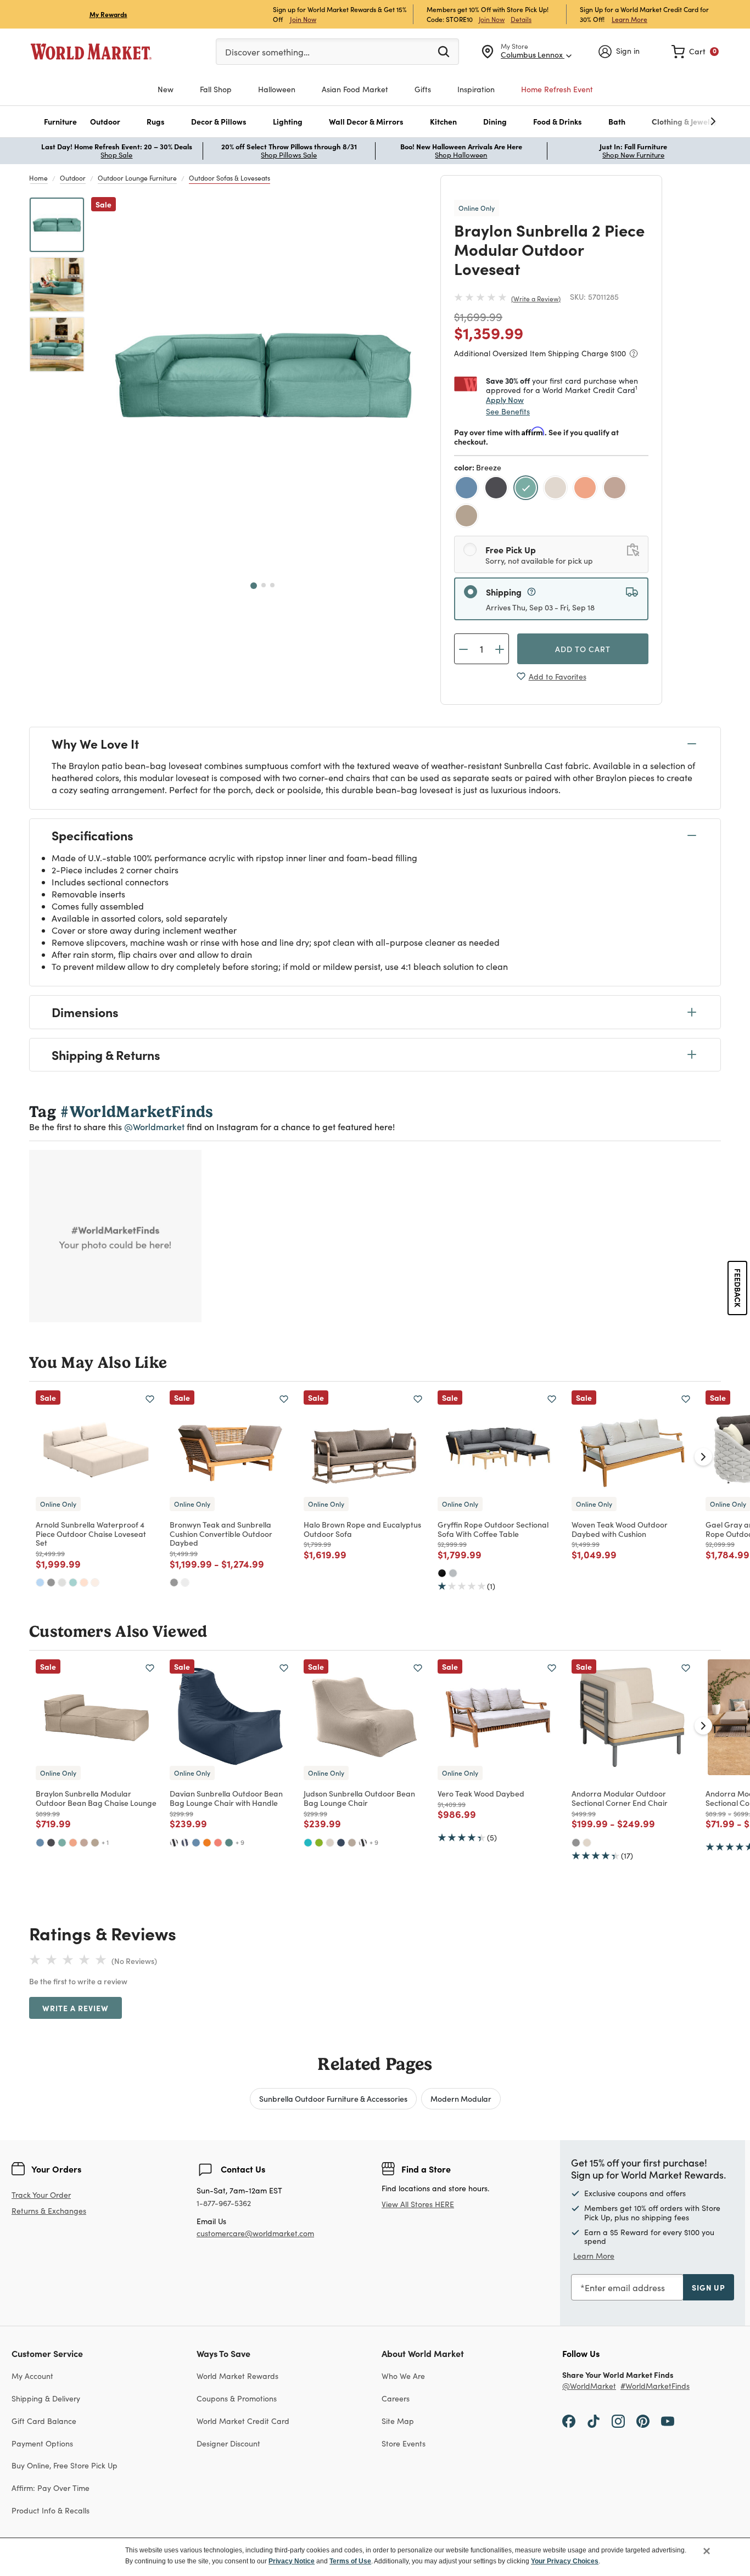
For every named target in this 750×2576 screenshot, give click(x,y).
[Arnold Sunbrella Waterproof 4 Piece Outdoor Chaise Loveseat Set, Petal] (84, 1582)
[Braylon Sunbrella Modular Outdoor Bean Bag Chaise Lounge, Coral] (73, 1843)
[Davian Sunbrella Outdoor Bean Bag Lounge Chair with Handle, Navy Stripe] (185, 1843)
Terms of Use (350, 2561)
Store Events (404, 2443)
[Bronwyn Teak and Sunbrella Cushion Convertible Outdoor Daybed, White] (185, 1582)
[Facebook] (569, 2421)
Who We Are (403, 2376)
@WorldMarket (589, 2386)
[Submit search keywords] (444, 51)
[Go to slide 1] (254, 586)
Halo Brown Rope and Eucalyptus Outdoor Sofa (362, 1529)
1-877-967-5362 (224, 2204)
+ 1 (105, 1842)
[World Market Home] (91, 52)
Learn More (629, 19)
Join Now (303, 19)
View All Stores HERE (418, 2204)
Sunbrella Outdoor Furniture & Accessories (333, 2098)
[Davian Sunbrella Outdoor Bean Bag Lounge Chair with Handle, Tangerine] (207, 1843)
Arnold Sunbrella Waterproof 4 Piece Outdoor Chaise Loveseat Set (91, 1534)
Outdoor (73, 178)
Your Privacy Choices (565, 2561)
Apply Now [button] (505, 400)
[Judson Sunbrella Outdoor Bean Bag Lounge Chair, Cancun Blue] (308, 1843)
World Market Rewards (237, 2376)
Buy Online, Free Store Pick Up (65, 2465)
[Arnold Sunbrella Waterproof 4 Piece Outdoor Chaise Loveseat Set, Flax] (95, 1582)
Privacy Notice (292, 2561)
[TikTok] (594, 2421)
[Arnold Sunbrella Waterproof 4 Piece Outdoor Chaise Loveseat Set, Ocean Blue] (40, 1582)
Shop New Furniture (633, 155)
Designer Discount (228, 2443)
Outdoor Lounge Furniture (137, 178)
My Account (32, 2376)
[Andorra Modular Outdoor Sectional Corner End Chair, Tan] (587, 1843)
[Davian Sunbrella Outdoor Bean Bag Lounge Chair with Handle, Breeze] (229, 1843)
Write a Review (536, 299)
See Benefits (508, 411)
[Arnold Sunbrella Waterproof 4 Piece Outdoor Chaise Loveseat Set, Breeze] (73, 1582)
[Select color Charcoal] (497, 489)
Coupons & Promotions (237, 2398)
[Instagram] (618, 2421)
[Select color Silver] (557, 489)
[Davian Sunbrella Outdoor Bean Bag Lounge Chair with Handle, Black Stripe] (174, 1843)
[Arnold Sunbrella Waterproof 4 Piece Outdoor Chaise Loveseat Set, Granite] (62, 1582)
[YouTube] (668, 2421)
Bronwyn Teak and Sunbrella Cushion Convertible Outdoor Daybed (221, 1534)
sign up (709, 2287)
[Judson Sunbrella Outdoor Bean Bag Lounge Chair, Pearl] (330, 1843)
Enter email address (625, 2288)
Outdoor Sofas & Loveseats (230, 178)
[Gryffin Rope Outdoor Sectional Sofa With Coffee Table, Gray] (453, 1573)
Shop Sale (116, 155)
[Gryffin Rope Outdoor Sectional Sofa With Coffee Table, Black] (442, 1573)
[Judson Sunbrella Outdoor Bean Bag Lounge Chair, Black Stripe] (363, 1843)
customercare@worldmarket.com (255, 2233)
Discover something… (267, 52)
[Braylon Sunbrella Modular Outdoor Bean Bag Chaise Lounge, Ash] (95, 1843)
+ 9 (240, 1842)
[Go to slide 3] (272, 585)
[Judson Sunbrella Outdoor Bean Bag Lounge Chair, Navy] (341, 1843)
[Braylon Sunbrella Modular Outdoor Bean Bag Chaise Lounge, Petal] (84, 1843)
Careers (396, 2398)
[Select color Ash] (468, 517)
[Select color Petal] (616, 489)
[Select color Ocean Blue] (468, 489)
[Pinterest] (643, 2421)
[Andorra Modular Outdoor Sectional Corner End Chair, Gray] (576, 1843)
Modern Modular (461, 2098)
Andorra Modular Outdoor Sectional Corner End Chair (620, 1798)
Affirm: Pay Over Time (51, 2488)
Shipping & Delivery (46, 2398)
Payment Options (42, 2443)
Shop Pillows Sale (289, 155)
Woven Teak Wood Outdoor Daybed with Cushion (620, 1529)
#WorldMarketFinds (655, 2386)
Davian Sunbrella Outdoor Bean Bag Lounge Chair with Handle (226, 1798)
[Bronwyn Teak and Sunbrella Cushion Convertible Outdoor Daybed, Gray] (174, 1582)
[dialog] (375, 2557)
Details (521, 19)
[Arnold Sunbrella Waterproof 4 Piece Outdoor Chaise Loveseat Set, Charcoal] (51, 1582)
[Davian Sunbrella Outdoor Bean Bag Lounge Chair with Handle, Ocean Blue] (196, 1843)
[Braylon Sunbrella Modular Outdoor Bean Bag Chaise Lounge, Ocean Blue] (40, 1843)
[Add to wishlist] (150, 1399)
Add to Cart (583, 649)
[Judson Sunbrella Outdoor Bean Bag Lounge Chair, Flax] (352, 1843)
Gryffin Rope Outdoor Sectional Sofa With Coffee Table (493, 1529)
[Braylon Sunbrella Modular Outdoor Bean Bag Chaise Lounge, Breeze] (62, 1843)
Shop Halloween (461, 155)
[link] (695, 52)
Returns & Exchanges (49, 2211)
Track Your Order (41, 2195)
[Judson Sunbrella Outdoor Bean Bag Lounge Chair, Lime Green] (319, 1843)
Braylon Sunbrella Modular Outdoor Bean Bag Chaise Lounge (96, 1798)
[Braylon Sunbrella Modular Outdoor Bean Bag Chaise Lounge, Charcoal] (51, 1843)
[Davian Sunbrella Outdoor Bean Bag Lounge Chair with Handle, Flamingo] (218, 1843)
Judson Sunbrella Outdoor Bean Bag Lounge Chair (359, 1798)
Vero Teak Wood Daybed (481, 1793)
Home (38, 178)
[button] (60, 122)
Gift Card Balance (44, 2421)
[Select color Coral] (586, 489)
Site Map (398, 2421)
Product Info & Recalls (51, 2510)
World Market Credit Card (243, 2421)
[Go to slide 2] (264, 585)
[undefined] (679, 122)
